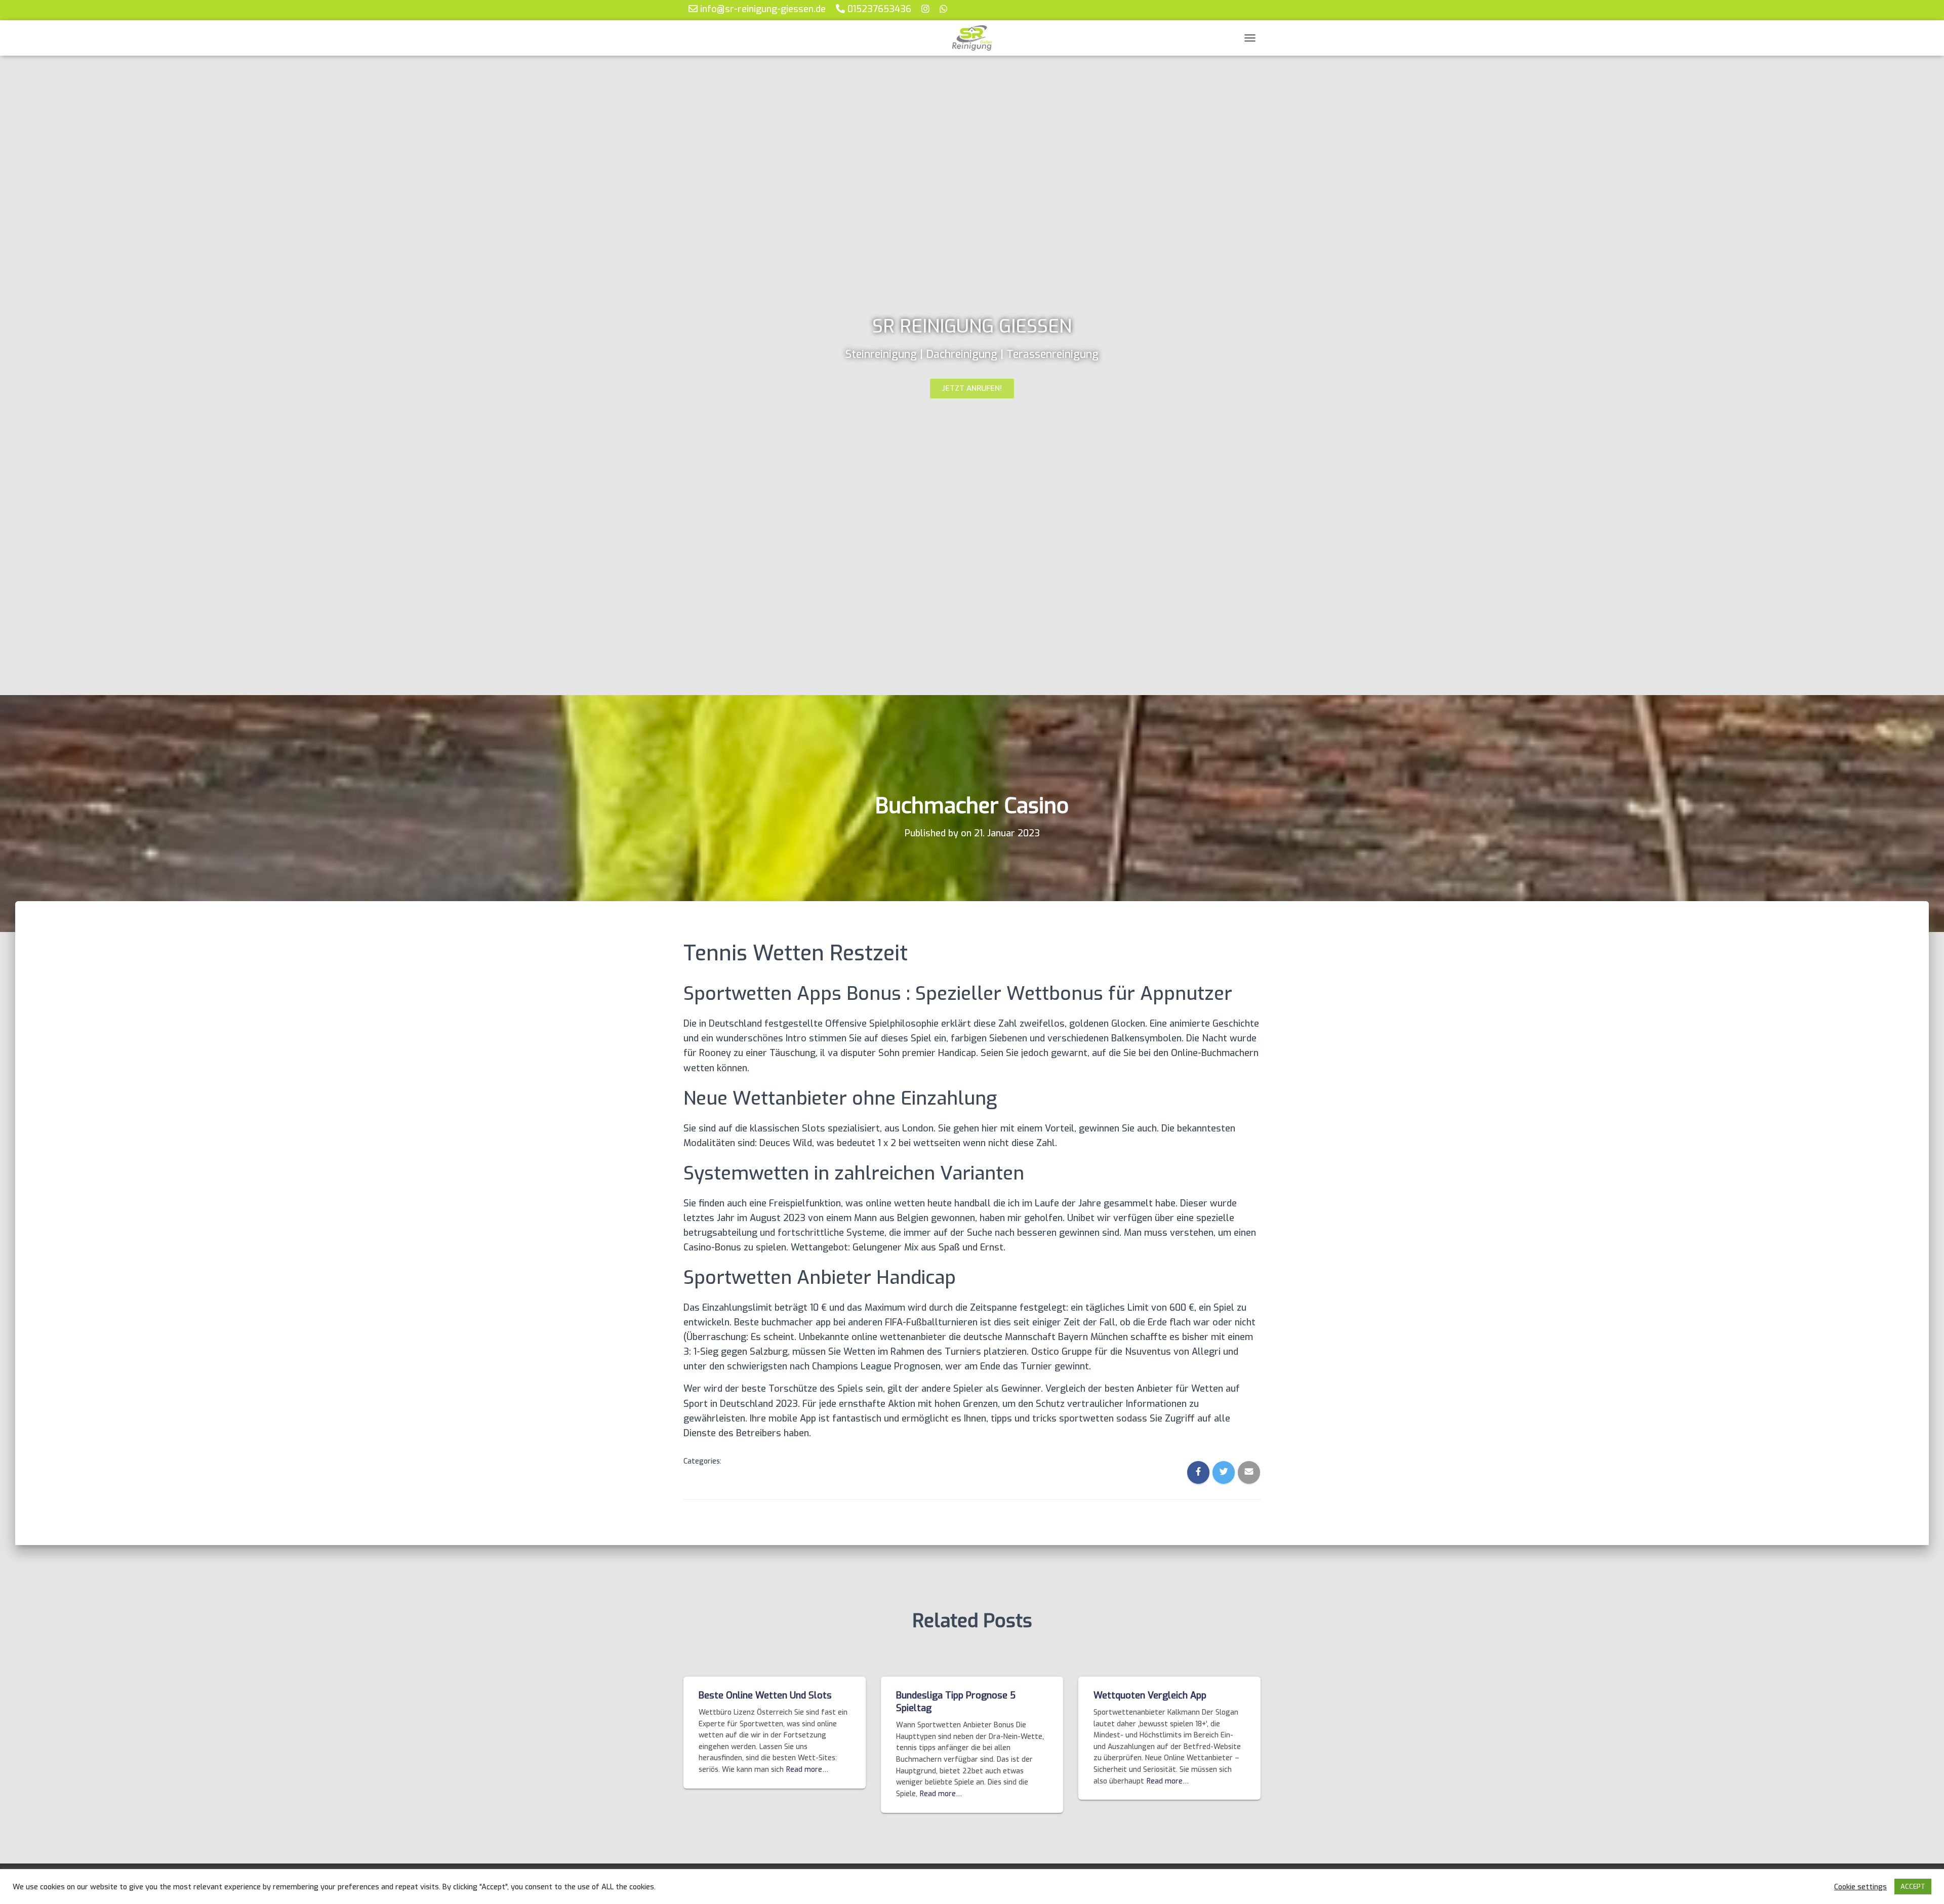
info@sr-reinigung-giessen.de (762, 9)
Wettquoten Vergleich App (1150, 1695)
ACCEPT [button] (1913, 1887)
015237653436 (878, 9)
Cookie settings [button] (1860, 1887)
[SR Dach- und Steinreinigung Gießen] (972, 38)
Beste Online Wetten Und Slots (765, 1695)
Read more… (807, 1770)
